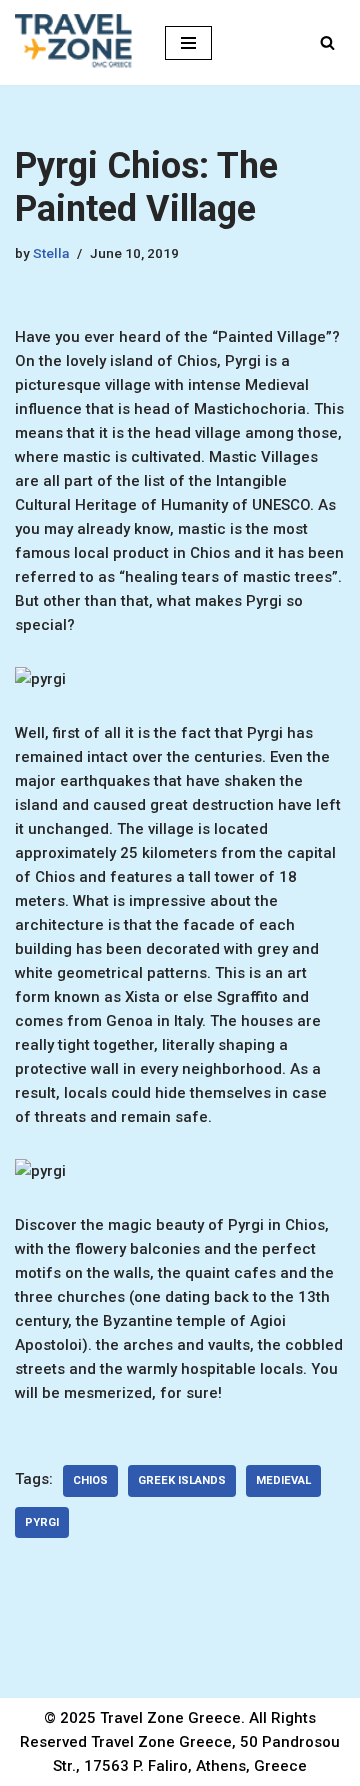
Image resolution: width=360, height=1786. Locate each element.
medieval (283, 1480)
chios (90, 1480)
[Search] (327, 42)
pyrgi (42, 1522)
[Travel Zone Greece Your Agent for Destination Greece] (75, 42)
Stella (51, 253)
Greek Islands (182, 1480)
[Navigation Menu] (188, 43)
